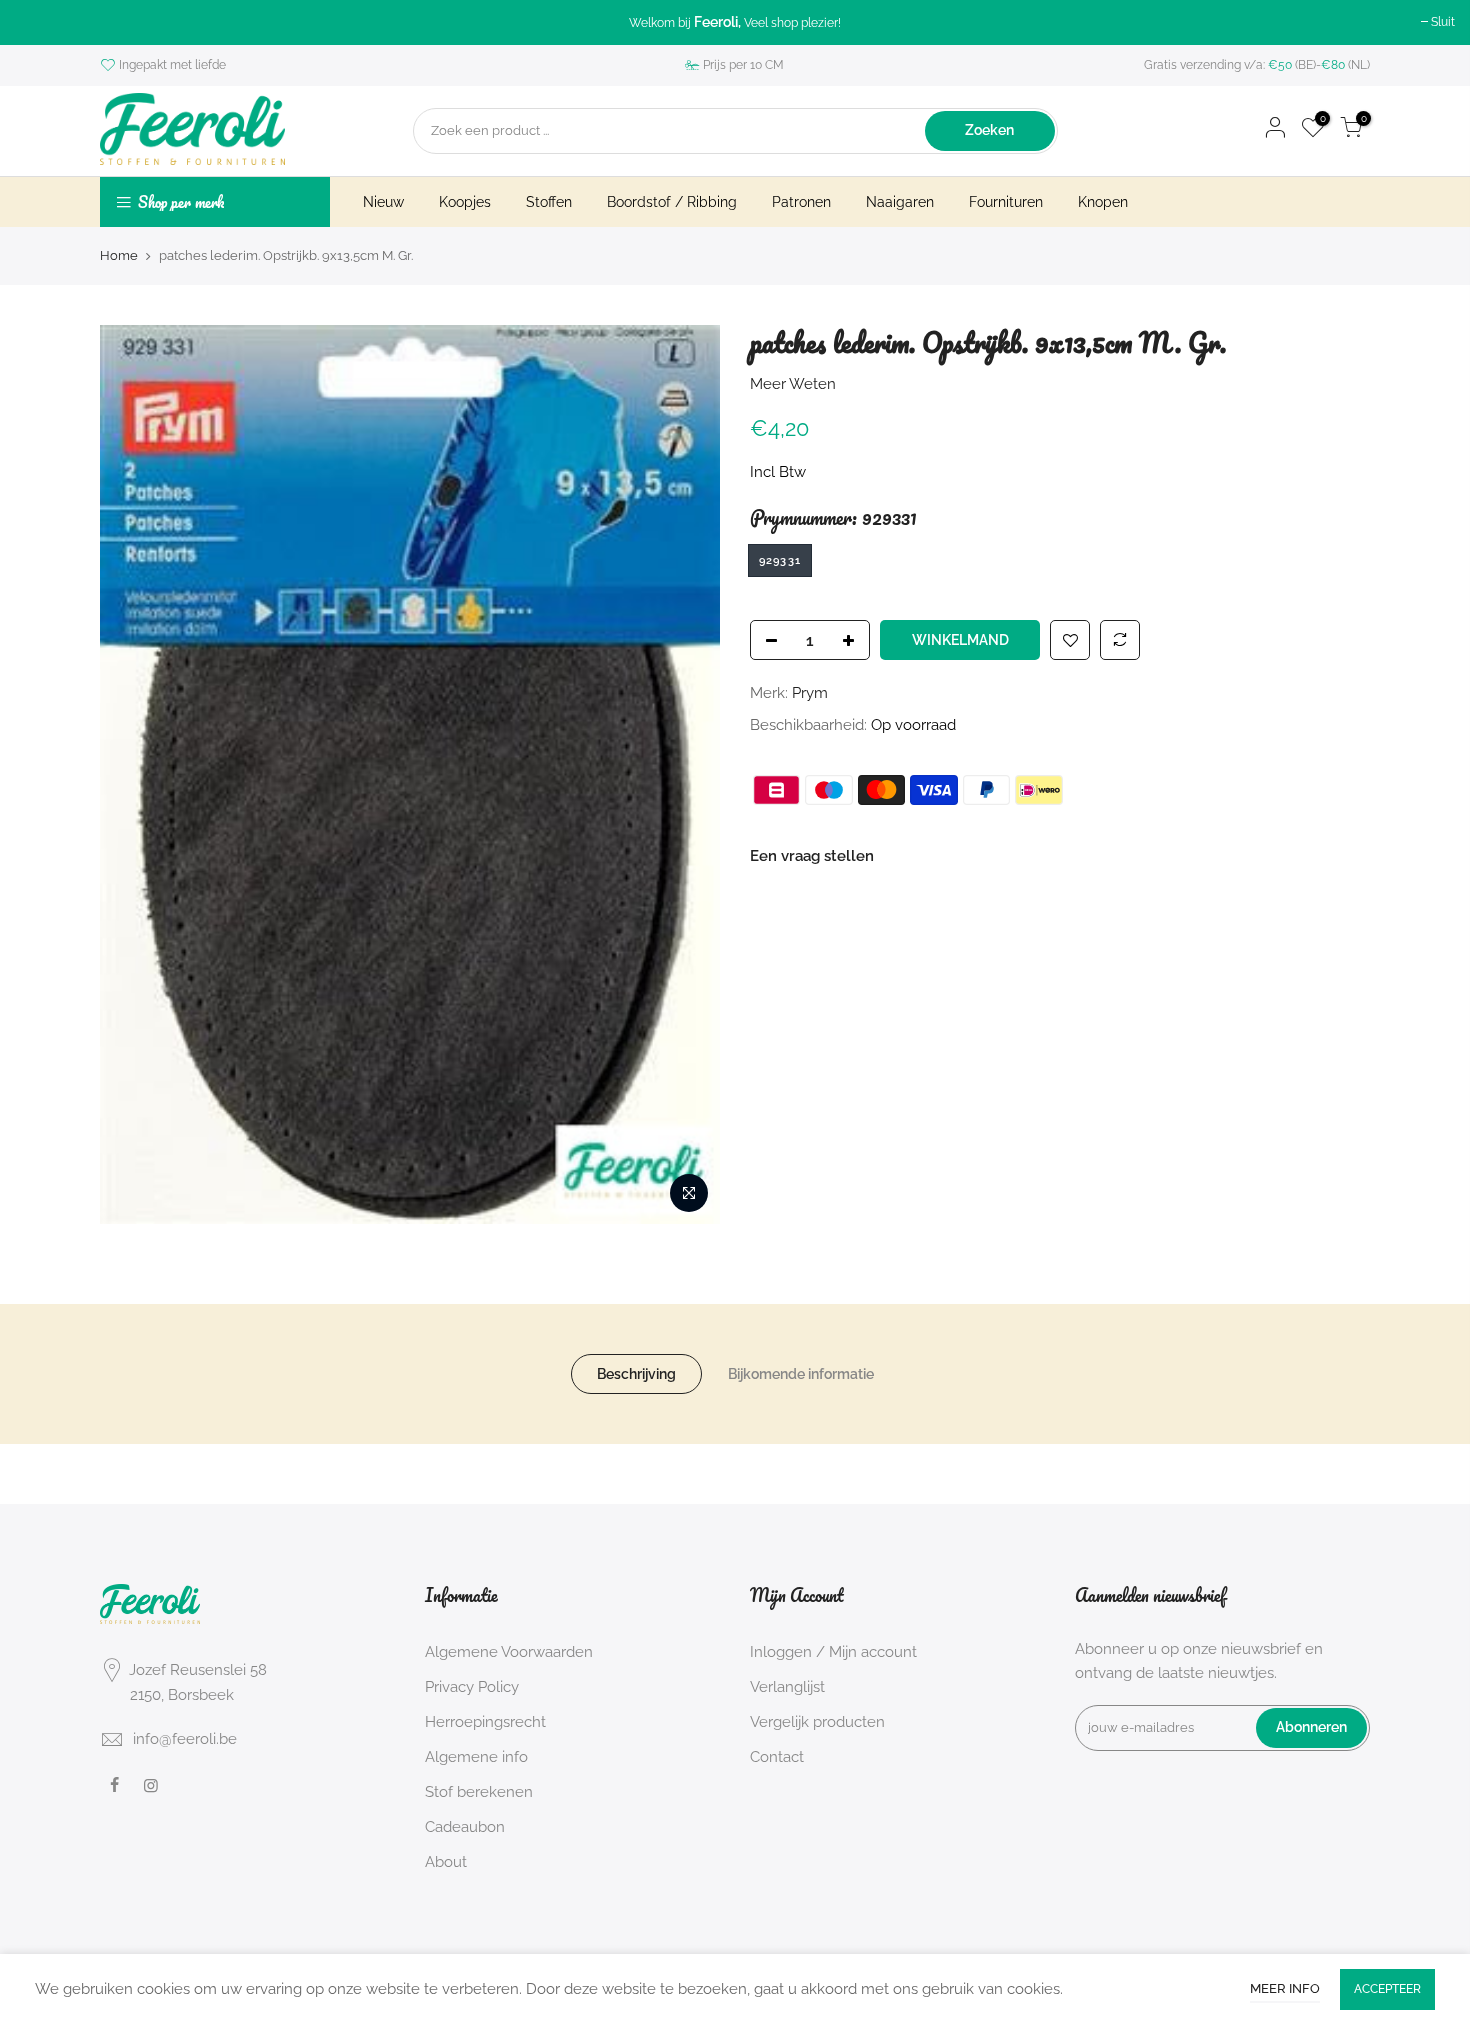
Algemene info (476, 1757)
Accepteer (1387, 1989)
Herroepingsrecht (485, 1722)
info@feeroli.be (185, 1739)
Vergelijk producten (817, 1722)
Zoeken (989, 130)
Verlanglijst (787, 1687)
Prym (810, 693)
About (446, 1862)
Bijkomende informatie (801, 1374)
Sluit (1443, 22)
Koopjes (465, 202)
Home (119, 255)
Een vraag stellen (812, 856)
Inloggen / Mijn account (833, 1652)
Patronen (801, 202)
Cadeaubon (465, 1827)
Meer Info (1285, 1988)
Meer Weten (793, 383)
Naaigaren (900, 202)
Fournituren (1006, 202)
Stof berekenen (479, 1792)
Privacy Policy (472, 1687)
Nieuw (383, 202)
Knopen (1103, 202)
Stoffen (549, 202)
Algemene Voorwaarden (509, 1652)
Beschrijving (636, 1374)
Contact (777, 1757)
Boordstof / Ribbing (672, 202)
